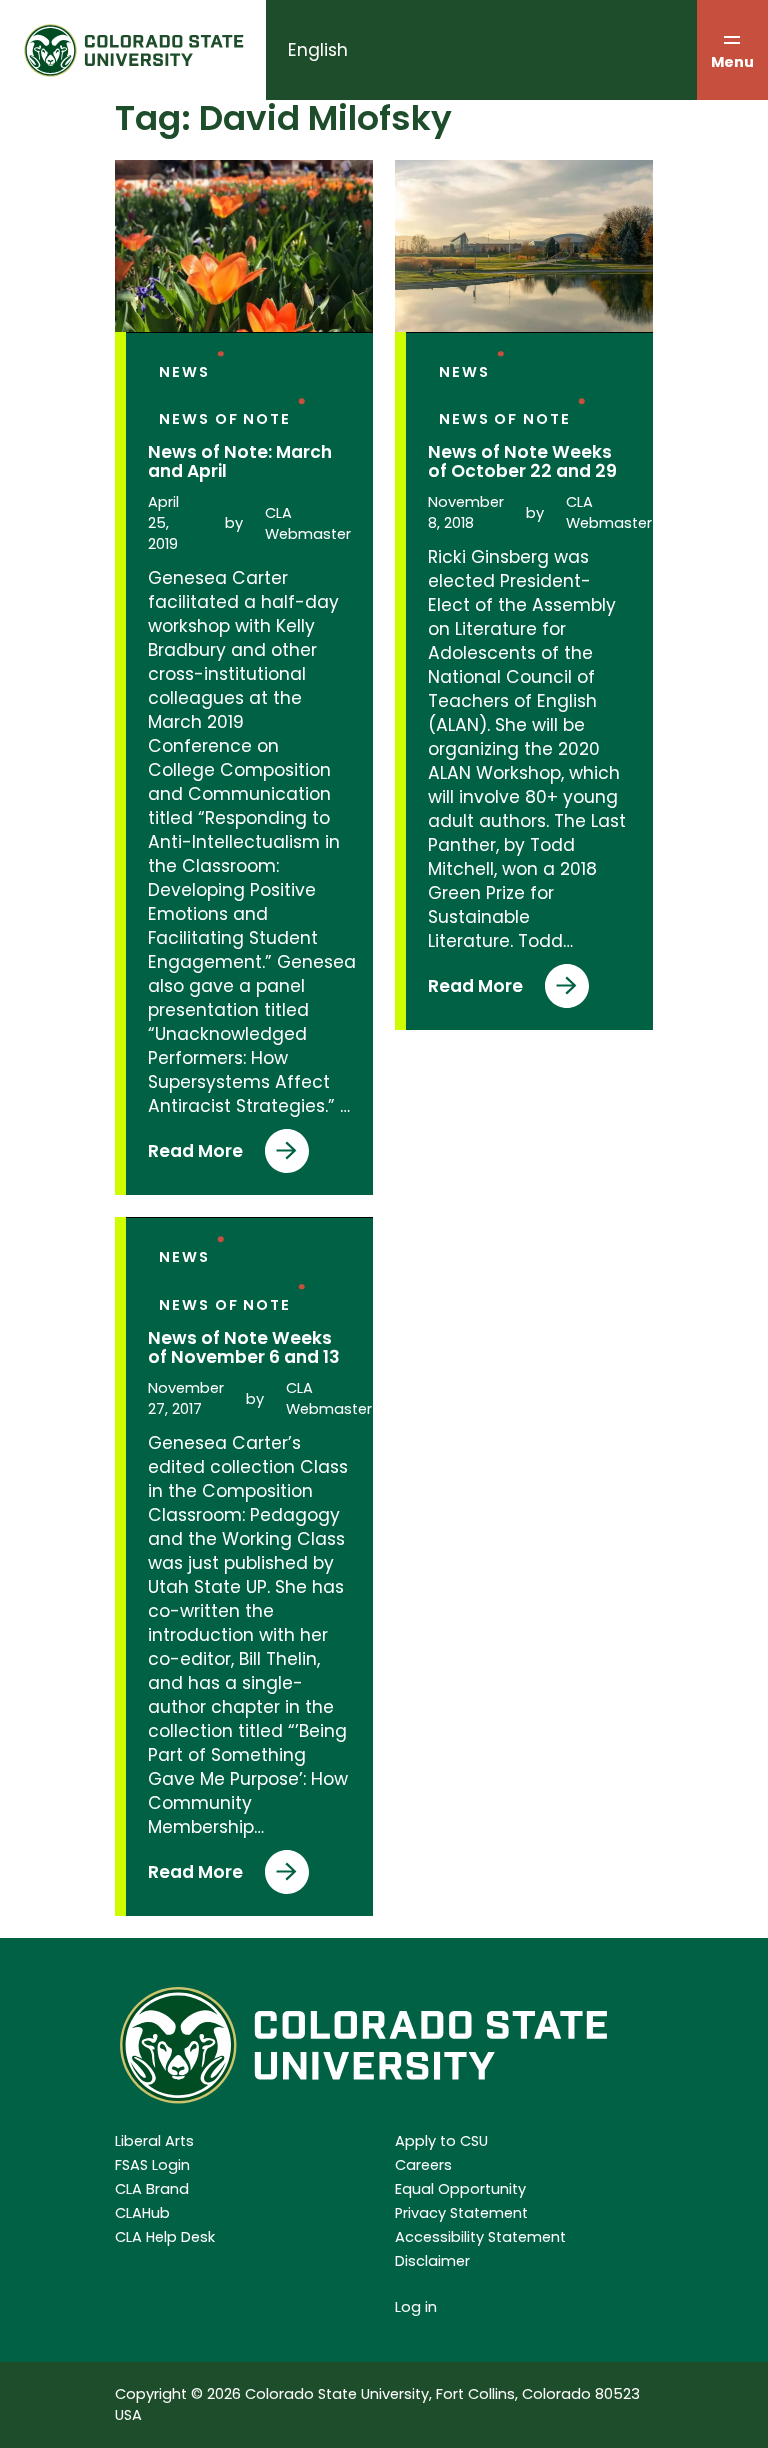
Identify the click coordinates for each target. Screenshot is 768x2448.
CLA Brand (152, 2189)
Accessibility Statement (480, 2237)
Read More (195, 1156)
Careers (423, 2165)
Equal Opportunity (460, 2189)
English (318, 50)
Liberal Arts (154, 2141)
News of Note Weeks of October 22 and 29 (522, 462)
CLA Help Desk (165, 2237)
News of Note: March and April (240, 462)
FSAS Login (152, 2165)
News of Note (225, 419)
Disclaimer (432, 2261)
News (184, 372)
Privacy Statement (461, 2213)
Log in (416, 2307)
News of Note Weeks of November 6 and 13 (244, 1348)
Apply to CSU (441, 2141)
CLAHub (142, 2213)
